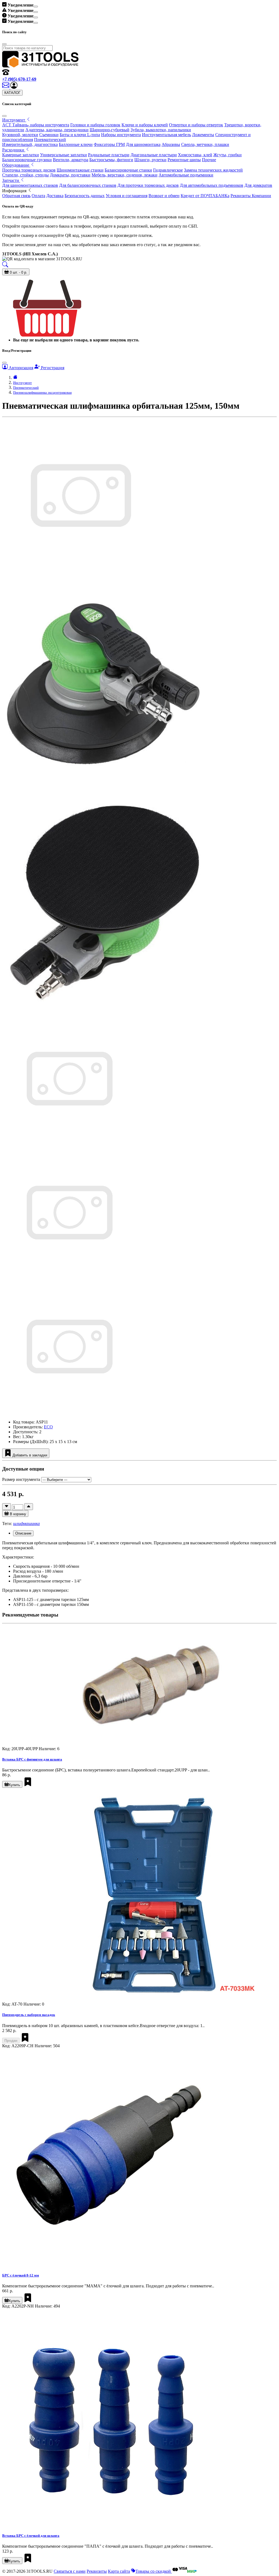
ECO (48, 1427)
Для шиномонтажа (143, 144)
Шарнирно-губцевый (110, 130)
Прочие (209, 160)
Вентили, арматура (71, 160)
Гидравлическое (168, 170)
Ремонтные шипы (184, 160)
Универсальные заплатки (63, 155)
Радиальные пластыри (109, 155)
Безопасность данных (85, 196)
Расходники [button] (14, 150)
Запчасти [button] (11, 180)
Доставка (55, 196)
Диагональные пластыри (154, 155)
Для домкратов (258, 185)
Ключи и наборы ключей (145, 125)
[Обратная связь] (6, 87)
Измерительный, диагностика (30, 144)
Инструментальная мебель (166, 135)
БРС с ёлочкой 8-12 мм (21, 2275)
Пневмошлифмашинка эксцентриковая (42, 392)
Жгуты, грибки (228, 155)
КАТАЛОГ (12, 93)
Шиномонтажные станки (80, 170)
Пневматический (50, 140)
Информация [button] (15, 191)
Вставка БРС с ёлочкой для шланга (31, 2536)
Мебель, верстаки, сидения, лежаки (125, 175)
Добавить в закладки (29, 1455)
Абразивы (171, 144)
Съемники (49, 135)
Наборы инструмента (121, 135)
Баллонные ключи (76, 144)
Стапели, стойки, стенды (25, 175)
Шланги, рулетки (150, 160)
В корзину (17, 1514)
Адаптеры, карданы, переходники (57, 130)
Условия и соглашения (127, 196)
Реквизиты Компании (251, 196)
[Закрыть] (4, 116)
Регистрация (52, 368)
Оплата (38, 196)
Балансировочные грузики (27, 160)
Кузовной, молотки (20, 135)
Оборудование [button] (16, 165)
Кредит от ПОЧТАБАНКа (205, 196)
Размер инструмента (21, 1479)
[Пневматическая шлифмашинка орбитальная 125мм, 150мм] (69, 1145)
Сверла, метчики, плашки (205, 144)
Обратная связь (16, 196)
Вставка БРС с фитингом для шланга (32, 1759)
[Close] (36, 7)
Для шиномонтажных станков (30, 185)
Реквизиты (97, 2571)
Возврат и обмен (164, 196)
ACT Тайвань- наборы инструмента (36, 125)
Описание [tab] (23, 1533)
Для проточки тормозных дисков (148, 185)
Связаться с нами (70, 2571)
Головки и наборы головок (95, 125)
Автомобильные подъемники (186, 175)
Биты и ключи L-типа (80, 135)
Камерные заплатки (21, 155)
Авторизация (20, 368)
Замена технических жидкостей (213, 170)
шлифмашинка (26, 1524)
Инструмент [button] (14, 120)
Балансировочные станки (128, 170)
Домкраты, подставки (70, 175)
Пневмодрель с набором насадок (29, 2015)
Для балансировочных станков (88, 185)
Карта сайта (119, 2571)
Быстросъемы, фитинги (111, 160)
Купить (14, 1785)
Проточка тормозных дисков (29, 170)
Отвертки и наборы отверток (196, 125)
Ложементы (203, 135)
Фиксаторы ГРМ (109, 144)
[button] (14, 87)
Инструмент (22, 383)
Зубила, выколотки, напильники (161, 130)
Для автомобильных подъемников (212, 185)
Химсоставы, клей (195, 155)
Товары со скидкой (154, 2571)
